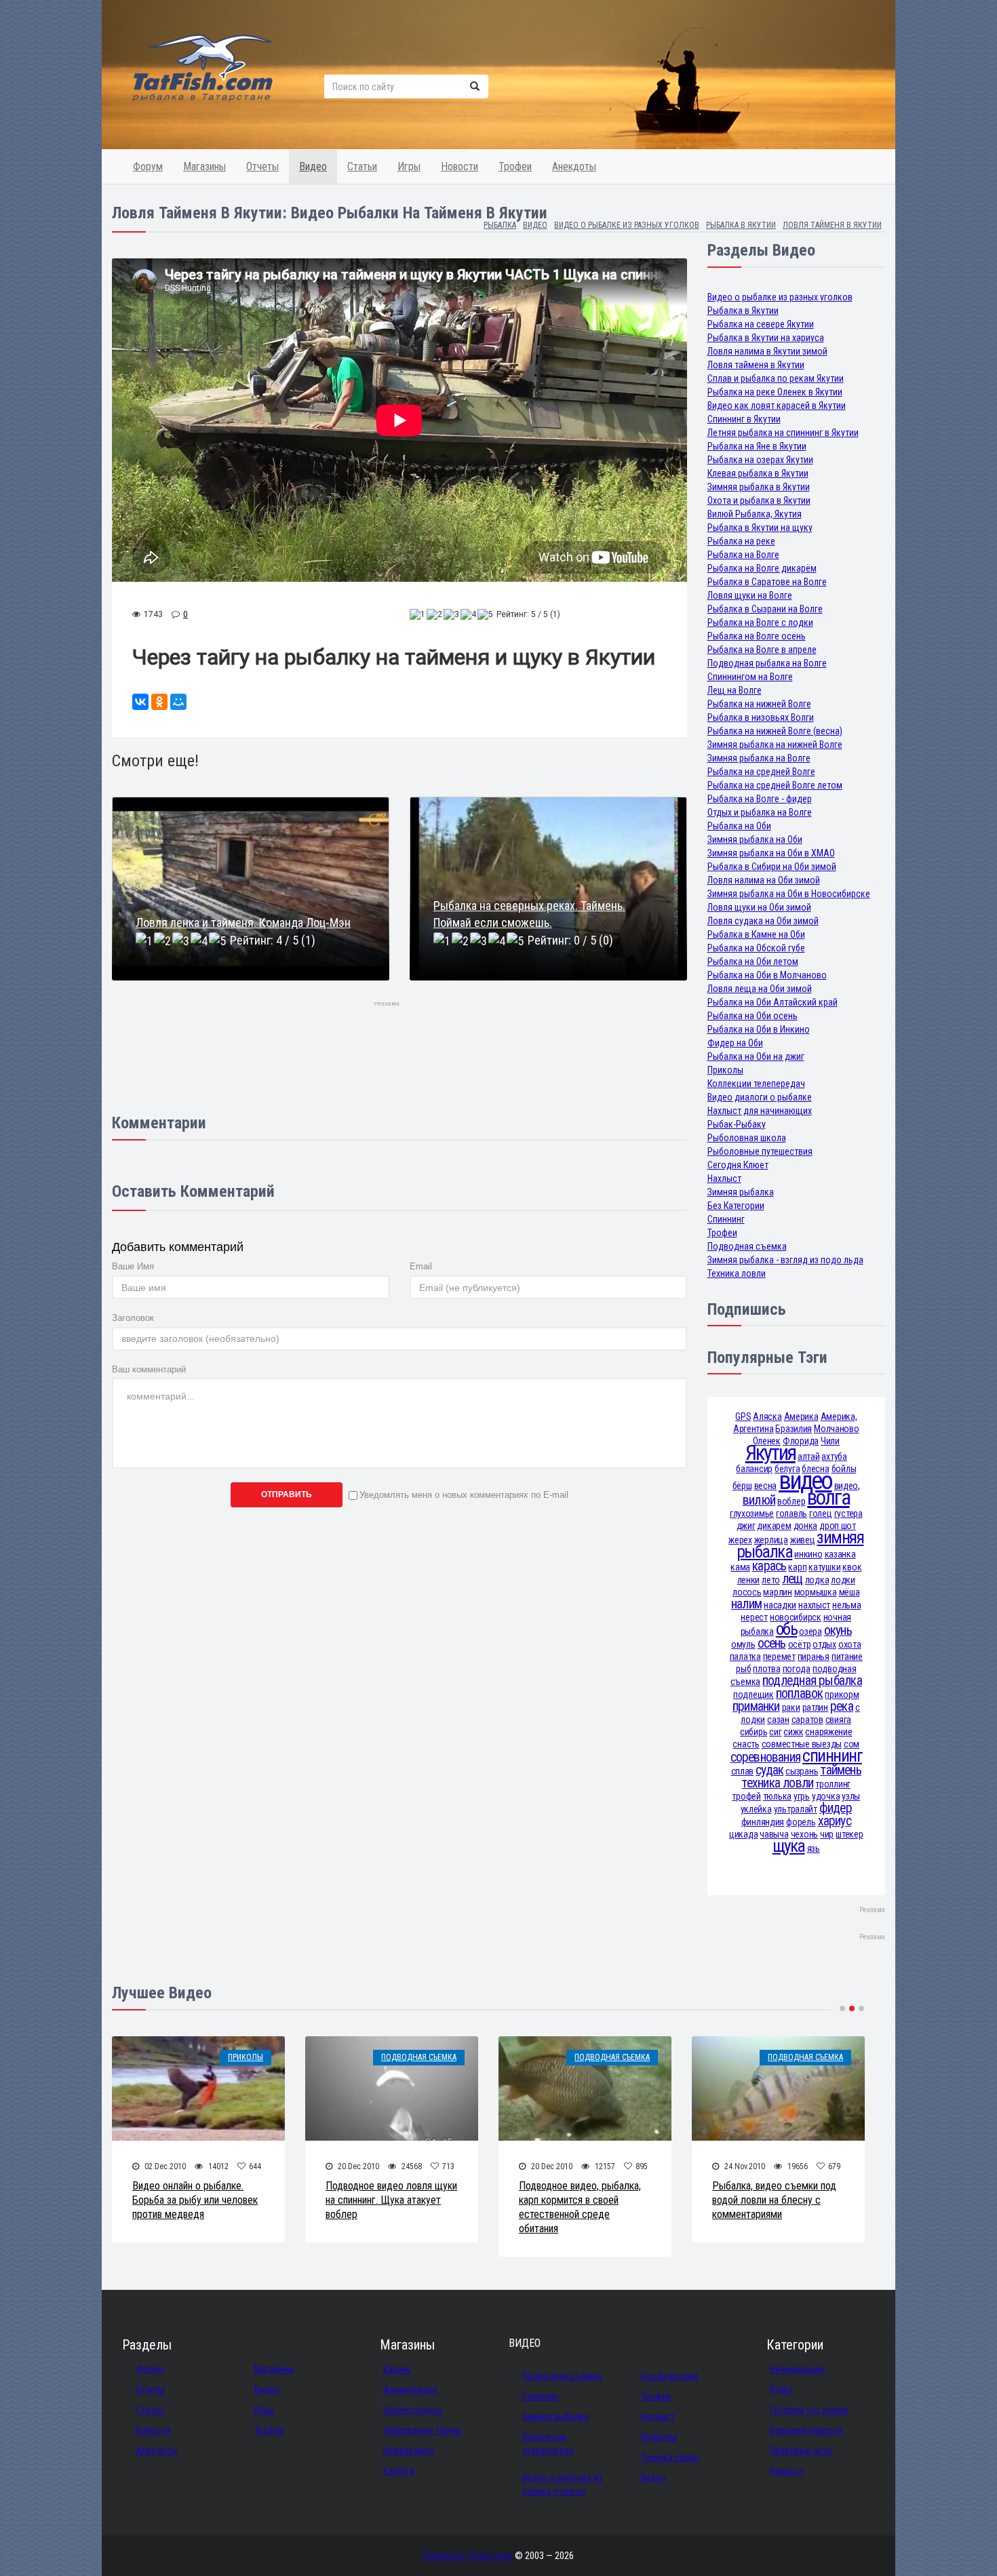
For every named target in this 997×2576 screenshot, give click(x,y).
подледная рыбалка (812, 1681)
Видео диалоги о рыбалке (760, 1097)
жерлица (771, 1540)
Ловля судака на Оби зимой (763, 921)
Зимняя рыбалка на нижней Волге (775, 745)
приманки (756, 1706)
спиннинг (832, 1756)
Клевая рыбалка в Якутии (758, 473)
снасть (746, 1744)
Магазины (204, 166)
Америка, (839, 1416)
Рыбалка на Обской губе (756, 948)
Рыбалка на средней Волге (761, 772)
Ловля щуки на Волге (750, 595)
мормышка (816, 1592)
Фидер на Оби (735, 1043)
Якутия (770, 1453)
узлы (851, 1796)
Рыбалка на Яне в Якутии (757, 446)
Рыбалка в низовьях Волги (761, 717)
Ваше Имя (133, 1266)
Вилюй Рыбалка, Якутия (755, 514)
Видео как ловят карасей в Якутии (777, 405)
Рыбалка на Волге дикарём (762, 568)
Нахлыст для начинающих (760, 1111)
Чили (830, 1441)
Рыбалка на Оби (739, 826)
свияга (838, 1720)
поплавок (800, 1693)
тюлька (777, 1796)
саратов (807, 1720)
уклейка (756, 1809)
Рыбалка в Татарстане (468, 2556)
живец (803, 1540)
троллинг (833, 1784)
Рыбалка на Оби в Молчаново (767, 975)
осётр (800, 1644)
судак (769, 1770)
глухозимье (752, 1513)
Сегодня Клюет (738, 1165)
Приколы (725, 1070)
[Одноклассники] (159, 702)
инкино (808, 1554)
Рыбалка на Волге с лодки (760, 622)
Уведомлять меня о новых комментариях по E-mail (464, 1495)
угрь (802, 1796)
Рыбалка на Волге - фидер (760, 799)
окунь (838, 1630)
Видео (313, 166)
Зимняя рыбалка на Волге (759, 758)
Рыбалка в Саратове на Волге (767, 582)
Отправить (287, 1494)
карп (797, 1567)
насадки (780, 1605)
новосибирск (796, 1617)
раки (791, 1707)
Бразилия (794, 1429)
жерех (740, 1540)
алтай (809, 1457)
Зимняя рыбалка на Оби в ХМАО (771, 853)
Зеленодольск (413, 2410)
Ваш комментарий (149, 1369)
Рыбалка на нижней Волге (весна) (775, 731)
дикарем (774, 1526)
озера (810, 1631)
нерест (754, 1617)
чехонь (804, 1834)
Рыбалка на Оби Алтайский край (773, 1002)
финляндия (763, 1822)
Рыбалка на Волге (743, 555)
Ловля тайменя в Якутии (756, 365)
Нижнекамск (409, 2451)
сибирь (754, 1732)
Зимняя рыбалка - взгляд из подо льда (785, 1260)
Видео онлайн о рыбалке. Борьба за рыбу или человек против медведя (195, 2200)
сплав (743, 1771)
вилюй (759, 1500)
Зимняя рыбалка (741, 1192)
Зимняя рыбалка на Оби (755, 839)
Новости (460, 166)
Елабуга (399, 2471)
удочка (826, 1796)
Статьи (362, 166)
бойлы (844, 1469)
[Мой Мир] (178, 702)
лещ (793, 1579)
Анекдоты (574, 166)
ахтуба (834, 1457)
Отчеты (262, 166)
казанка (840, 1554)
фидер (836, 1808)
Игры (409, 166)
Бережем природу (806, 2430)
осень (772, 1643)
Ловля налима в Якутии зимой (767, 351)
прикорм (842, 1695)
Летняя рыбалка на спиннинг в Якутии (783, 433)
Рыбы (781, 2390)
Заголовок (133, 1318)
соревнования (766, 1757)
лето (771, 1580)
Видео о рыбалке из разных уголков (780, 297)
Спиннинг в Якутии (744, 419)
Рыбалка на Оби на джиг (756, 1056)
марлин (777, 1592)
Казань (397, 2369)
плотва (766, 1669)
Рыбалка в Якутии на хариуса (766, 338)
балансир (754, 1469)
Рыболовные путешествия (760, 1151)
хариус (835, 1821)
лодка (817, 1580)
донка (806, 1526)
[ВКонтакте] (140, 702)
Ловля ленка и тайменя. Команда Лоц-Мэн (243, 923)
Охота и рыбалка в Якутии (759, 500)
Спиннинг (726, 1219)
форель (801, 1822)
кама (740, 1567)
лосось (747, 1592)
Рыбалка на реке (741, 541)
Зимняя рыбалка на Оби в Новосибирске (789, 894)
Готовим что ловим (809, 2410)
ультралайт (796, 1809)
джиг (746, 1526)
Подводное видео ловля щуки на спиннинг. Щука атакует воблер (391, 2200)
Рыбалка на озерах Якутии (760, 460)
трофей (746, 1796)
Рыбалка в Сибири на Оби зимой (772, 867)
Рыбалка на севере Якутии (761, 324)
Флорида (801, 1441)
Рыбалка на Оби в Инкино (759, 1029)
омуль (743, 1644)
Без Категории (736, 1206)
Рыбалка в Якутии (743, 311)
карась (769, 1566)
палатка (745, 1657)
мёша (849, 1592)
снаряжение (828, 1732)
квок (852, 1567)
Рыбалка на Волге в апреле (762, 650)
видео (805, 1481)
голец (821, 1513)
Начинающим (797, 2369)
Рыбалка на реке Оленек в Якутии (775, 392)
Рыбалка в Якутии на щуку (760, 528)
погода (797, 1669)
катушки (824, 1567)
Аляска (767, 1416)
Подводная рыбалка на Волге (767, 663)
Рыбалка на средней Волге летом (775, 785)
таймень (841, 1770)
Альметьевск (410, 2390)
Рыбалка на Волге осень (757, 636)
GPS (743, 1416)
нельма (846, 1605)
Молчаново (836, 1429)
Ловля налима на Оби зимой (764, 880)
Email (421, 1266)
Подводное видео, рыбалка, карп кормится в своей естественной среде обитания (580, 2207)
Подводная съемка (747, 1246)
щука (789, 1846)
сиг (775, 1732)
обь (786, 1629)
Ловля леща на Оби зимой (760, 989)
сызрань (802, 1771)
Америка (801, 1416)
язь (814, 1848)
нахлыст (814, 1605)
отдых (824, 1644)
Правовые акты (801, 2451)
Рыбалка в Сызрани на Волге (765, 609)
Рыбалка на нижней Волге (759, 704)
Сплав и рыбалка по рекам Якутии (776, 378)
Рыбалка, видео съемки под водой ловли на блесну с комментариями (774, 2200)
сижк (793, 1732)
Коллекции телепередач (756, 1084)
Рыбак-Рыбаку (737, 1124)
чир (827, 1834)
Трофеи (515, 166)
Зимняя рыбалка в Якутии (759, 487)
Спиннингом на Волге (750, 677)
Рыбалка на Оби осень (752, 1016)
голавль (791, 1513)
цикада (743, 1834)
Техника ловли (737, 1273)
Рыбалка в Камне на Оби (756, 934)
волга (828, 1498)
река (842, 1706)
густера (848, 1513)
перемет (779, 1657)
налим (746, 1604)
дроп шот (838, 1526)
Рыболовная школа (747, 1138)
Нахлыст (724, 1178)
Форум (148, 166)
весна (766, 1486)
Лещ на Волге (735, 690)
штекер (849, 1834)
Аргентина (753, 1429)
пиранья (814, 1657)
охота (850, 1644)
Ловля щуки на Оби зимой (759, 907)
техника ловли (777, 1783)
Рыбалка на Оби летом (753, 962)
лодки (843, 1580)
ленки (749, 1580)
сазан (778, 1720)
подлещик (754, 1695)
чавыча (774, 1834)
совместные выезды (802, 1744)
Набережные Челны (423, 2430)
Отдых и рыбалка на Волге (760, 812)
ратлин (815, 1707)
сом (852, 1744)
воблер (791, 1501)
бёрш (742, 1486)
